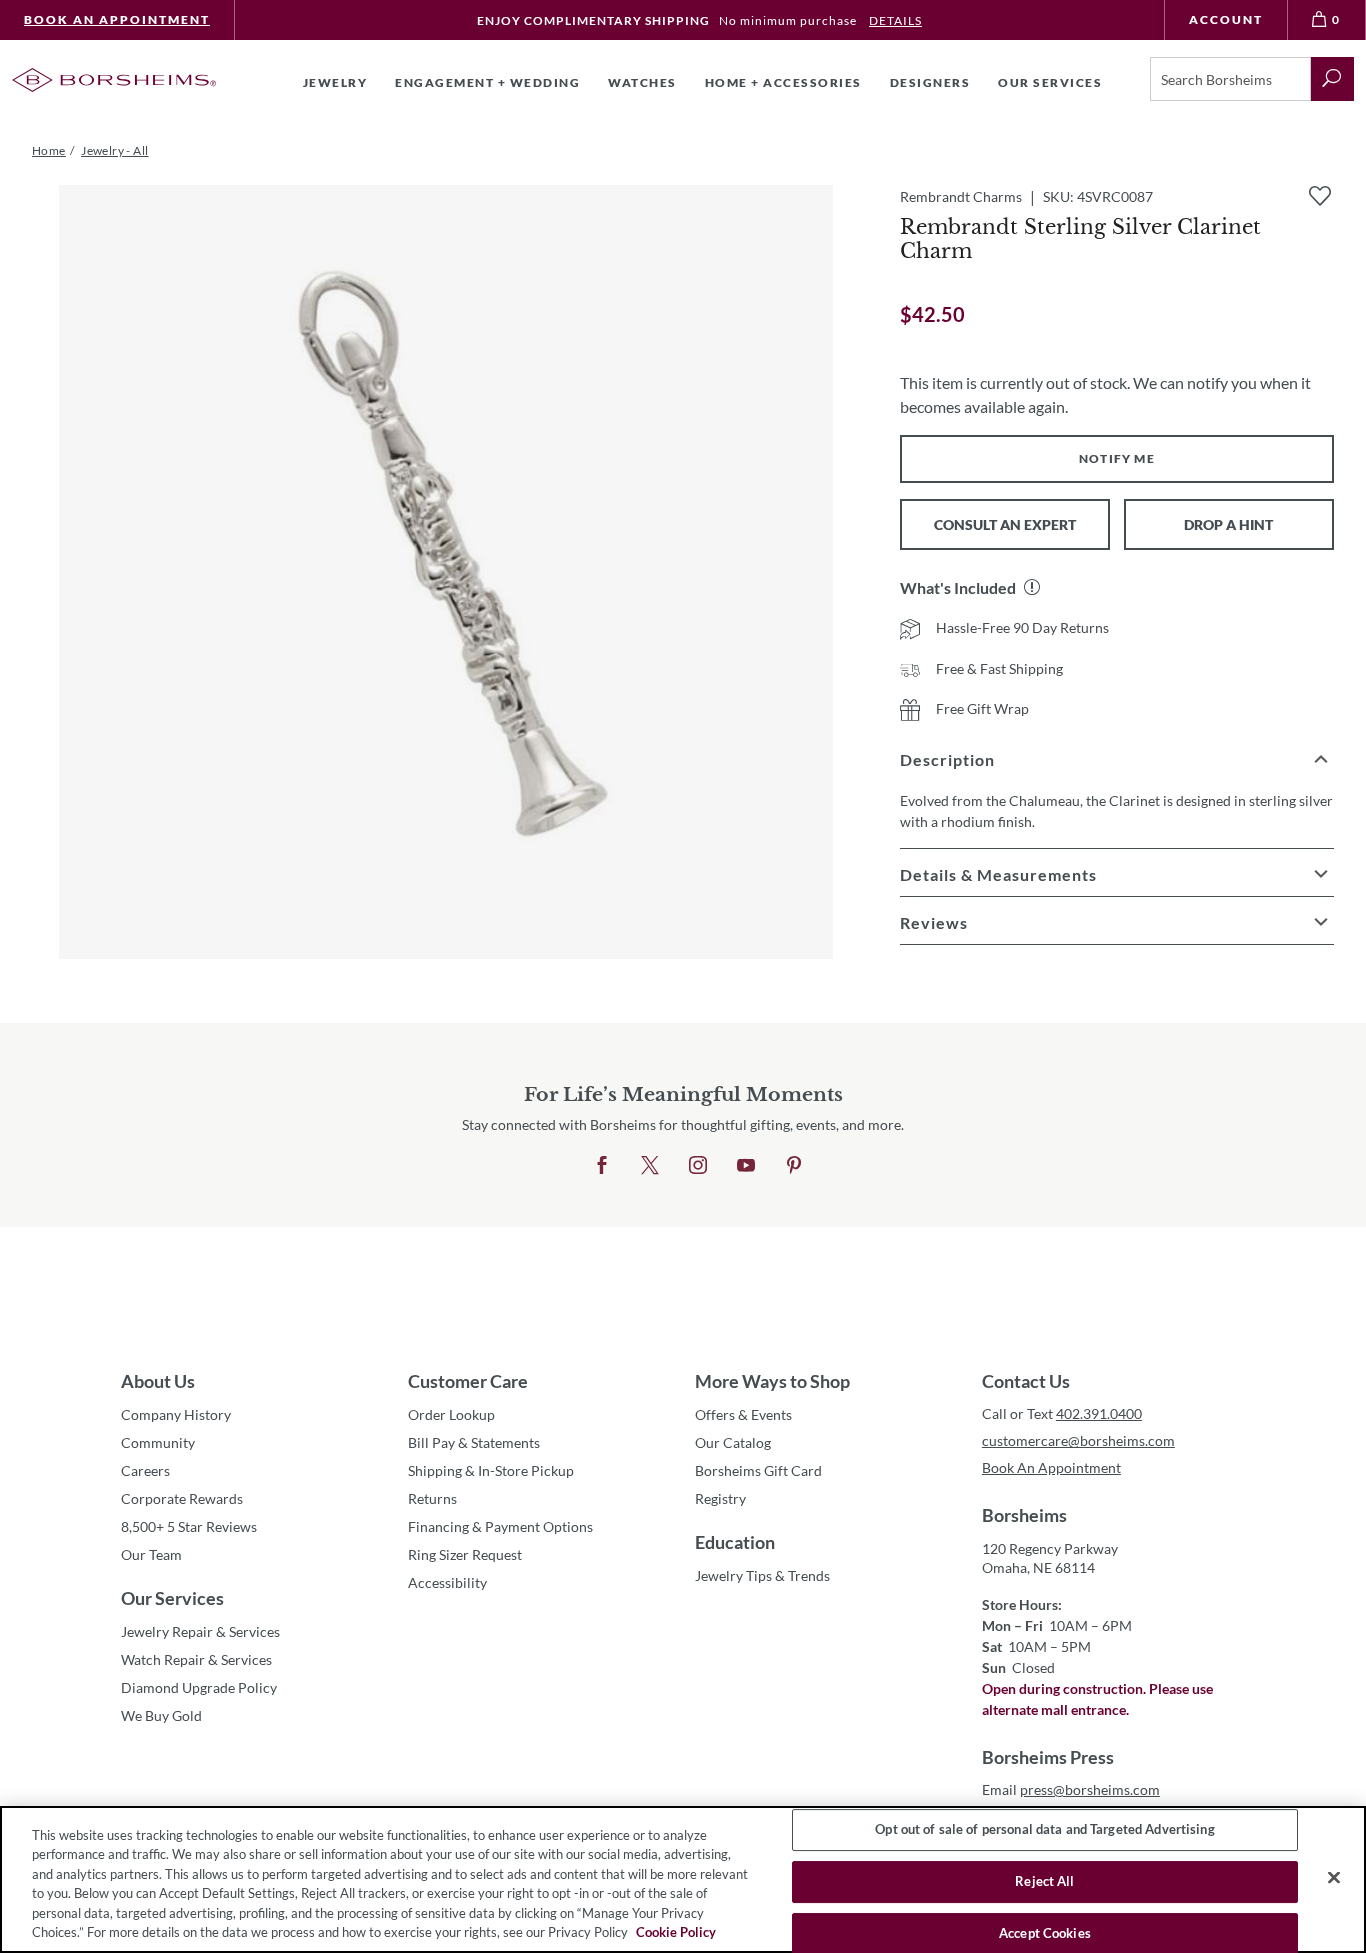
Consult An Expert (1005, 524)
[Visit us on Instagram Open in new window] (698, 1166)
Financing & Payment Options (500, 1526)
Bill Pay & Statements (474, 1442)
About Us (158, 1381)
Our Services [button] (1050, 82)
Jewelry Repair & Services (200, 1631)
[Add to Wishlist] (1320, 196)
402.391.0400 (1099, 1413)
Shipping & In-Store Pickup (491, 1470)
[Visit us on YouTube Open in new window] (746, 1166)
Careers (145, 1470)
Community (158, 1442)
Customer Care (468, 1381)
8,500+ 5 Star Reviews (189, 1526)
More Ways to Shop (772, 1381)
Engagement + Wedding (487, 82)
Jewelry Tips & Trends (762, 1575)
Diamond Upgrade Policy (199, 1687)
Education (735, 1542)
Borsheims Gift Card (758, 1470)
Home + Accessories (783, 82)
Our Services (172, 1598)
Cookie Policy (676, 1932)
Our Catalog (733, 1442)
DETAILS (895, 20)
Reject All (1044, 1881)
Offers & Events (743, 1414)
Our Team (151, 1554)
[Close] (1334, 1878)
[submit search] (1332, 79)
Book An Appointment (117, 19)
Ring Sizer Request (465, 1554)
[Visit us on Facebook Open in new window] (602, 1166)
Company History (176, 1414)
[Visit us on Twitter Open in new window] (650, 1166)
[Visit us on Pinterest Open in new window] (794, 1166)
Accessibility (447, 1582)
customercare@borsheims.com (1078, 1440)
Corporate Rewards (182, 1498)
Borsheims (1024, 1515)
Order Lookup (451, 1414)
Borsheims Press (1048, 1757)
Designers (930, 82)
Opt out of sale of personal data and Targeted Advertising (1044, 1830)
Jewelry (335, 82)
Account (1226, 19)
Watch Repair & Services (196, 1659)
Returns (432, 1498)
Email (1071, 1789)
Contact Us (1026, 1381)
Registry (720, 1498)
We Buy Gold (161, 1715)
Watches (642, 82)
